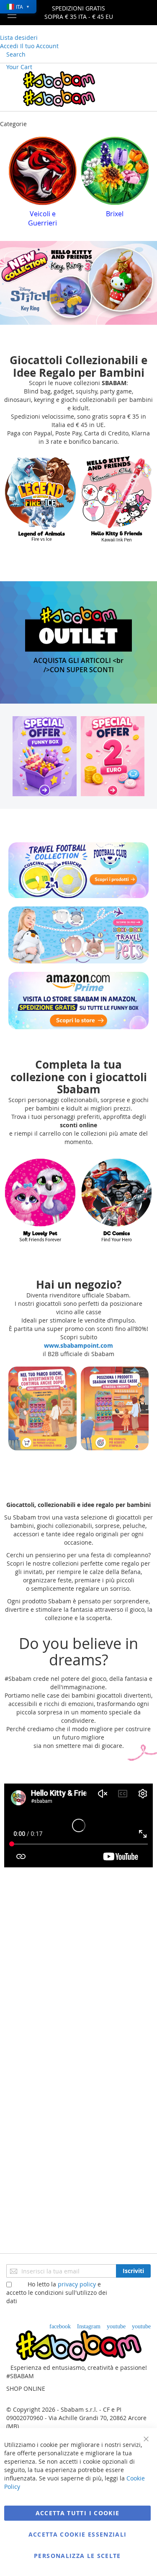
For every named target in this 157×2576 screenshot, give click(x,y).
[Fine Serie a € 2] (113, 747)
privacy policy (77, 2284)
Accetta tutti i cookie (78, 2513)
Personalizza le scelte (77, 2556)
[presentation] (15, 180)
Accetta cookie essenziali (78, 2534)
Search (16, 54)
